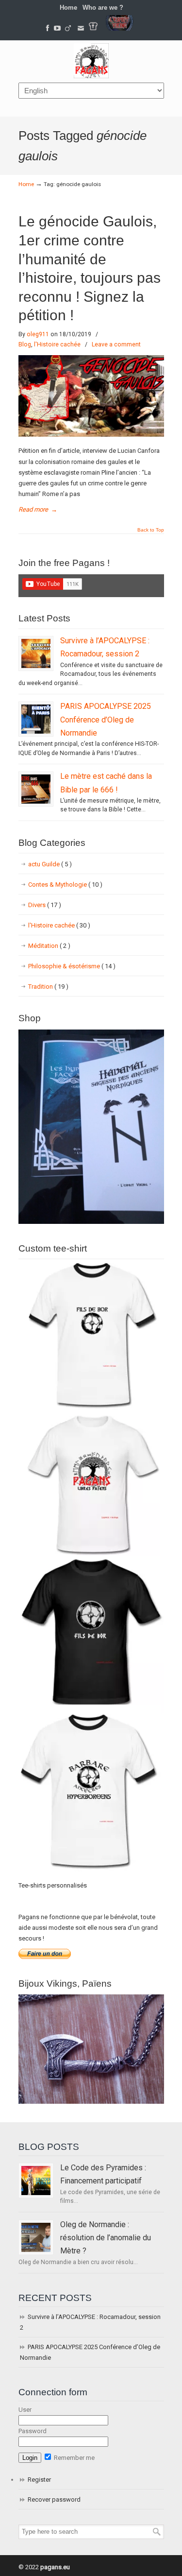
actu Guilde (50, 864)
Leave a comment (116, 344)
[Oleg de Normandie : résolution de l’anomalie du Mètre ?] (36, 2237)
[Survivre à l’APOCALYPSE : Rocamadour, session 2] (36, 653)
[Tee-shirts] (93, 28)
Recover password (54, 2499)
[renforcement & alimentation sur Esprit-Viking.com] (119, 28)
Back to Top (151, 530)
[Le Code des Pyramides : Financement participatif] (36, 2181)
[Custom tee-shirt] (91, 1872)
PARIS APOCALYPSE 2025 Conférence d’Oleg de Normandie (106, 720)
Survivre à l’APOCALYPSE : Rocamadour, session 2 (90, 2322)
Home (68, 8)
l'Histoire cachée (57, 344)
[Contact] (81, 28)
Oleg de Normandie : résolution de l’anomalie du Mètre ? (106, 2238)
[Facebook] (48, 28)
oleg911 (38, 334)
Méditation (49, 946)
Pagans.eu (91, 61)
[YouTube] (57, 28)
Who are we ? (103, 8)
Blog (25, 344)
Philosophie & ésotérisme (72, 966)
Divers (45, 905)
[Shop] (91, 1222)
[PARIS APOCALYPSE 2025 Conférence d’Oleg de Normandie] (36, 719)
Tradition (48, 987)
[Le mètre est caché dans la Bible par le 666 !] (36, 789)
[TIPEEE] (68, 28)
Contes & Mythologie (65, 884)
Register (39, 2480)
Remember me (74, 2458)
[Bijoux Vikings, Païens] (91, 2102)
